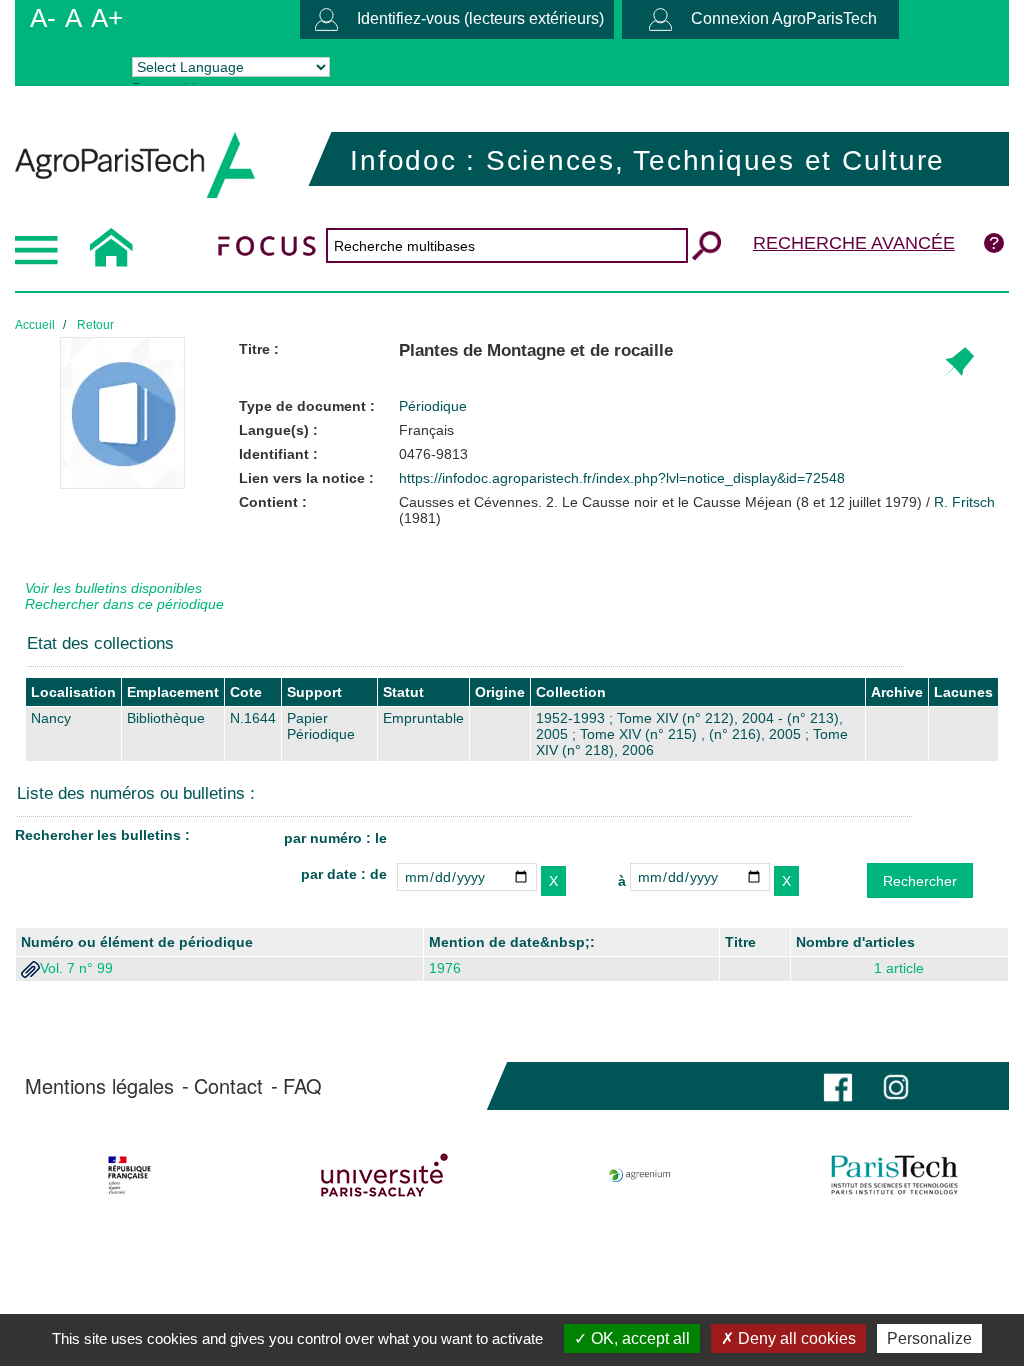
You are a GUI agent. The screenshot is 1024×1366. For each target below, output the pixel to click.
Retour (95, 325)
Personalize (929, 1338)
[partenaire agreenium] (640, 1175)
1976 (445, 968)
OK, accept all (638, 1338)
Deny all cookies (795, 1338)
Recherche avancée (854, 243)
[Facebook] (838, 1085)
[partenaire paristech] (894, 1175)
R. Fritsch (964, 502)
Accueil (35, 325)
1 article (899, 968)
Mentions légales (99, 1086)
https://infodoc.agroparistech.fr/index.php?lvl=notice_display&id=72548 (622, 478)
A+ (107, 18)
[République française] (130, 1175)
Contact (228, 1086)
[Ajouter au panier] (957, 363)
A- (43, 18)
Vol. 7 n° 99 (76, 968)
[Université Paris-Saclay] (385, 1175)
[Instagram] (896, 1085)
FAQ (302, 1086)
